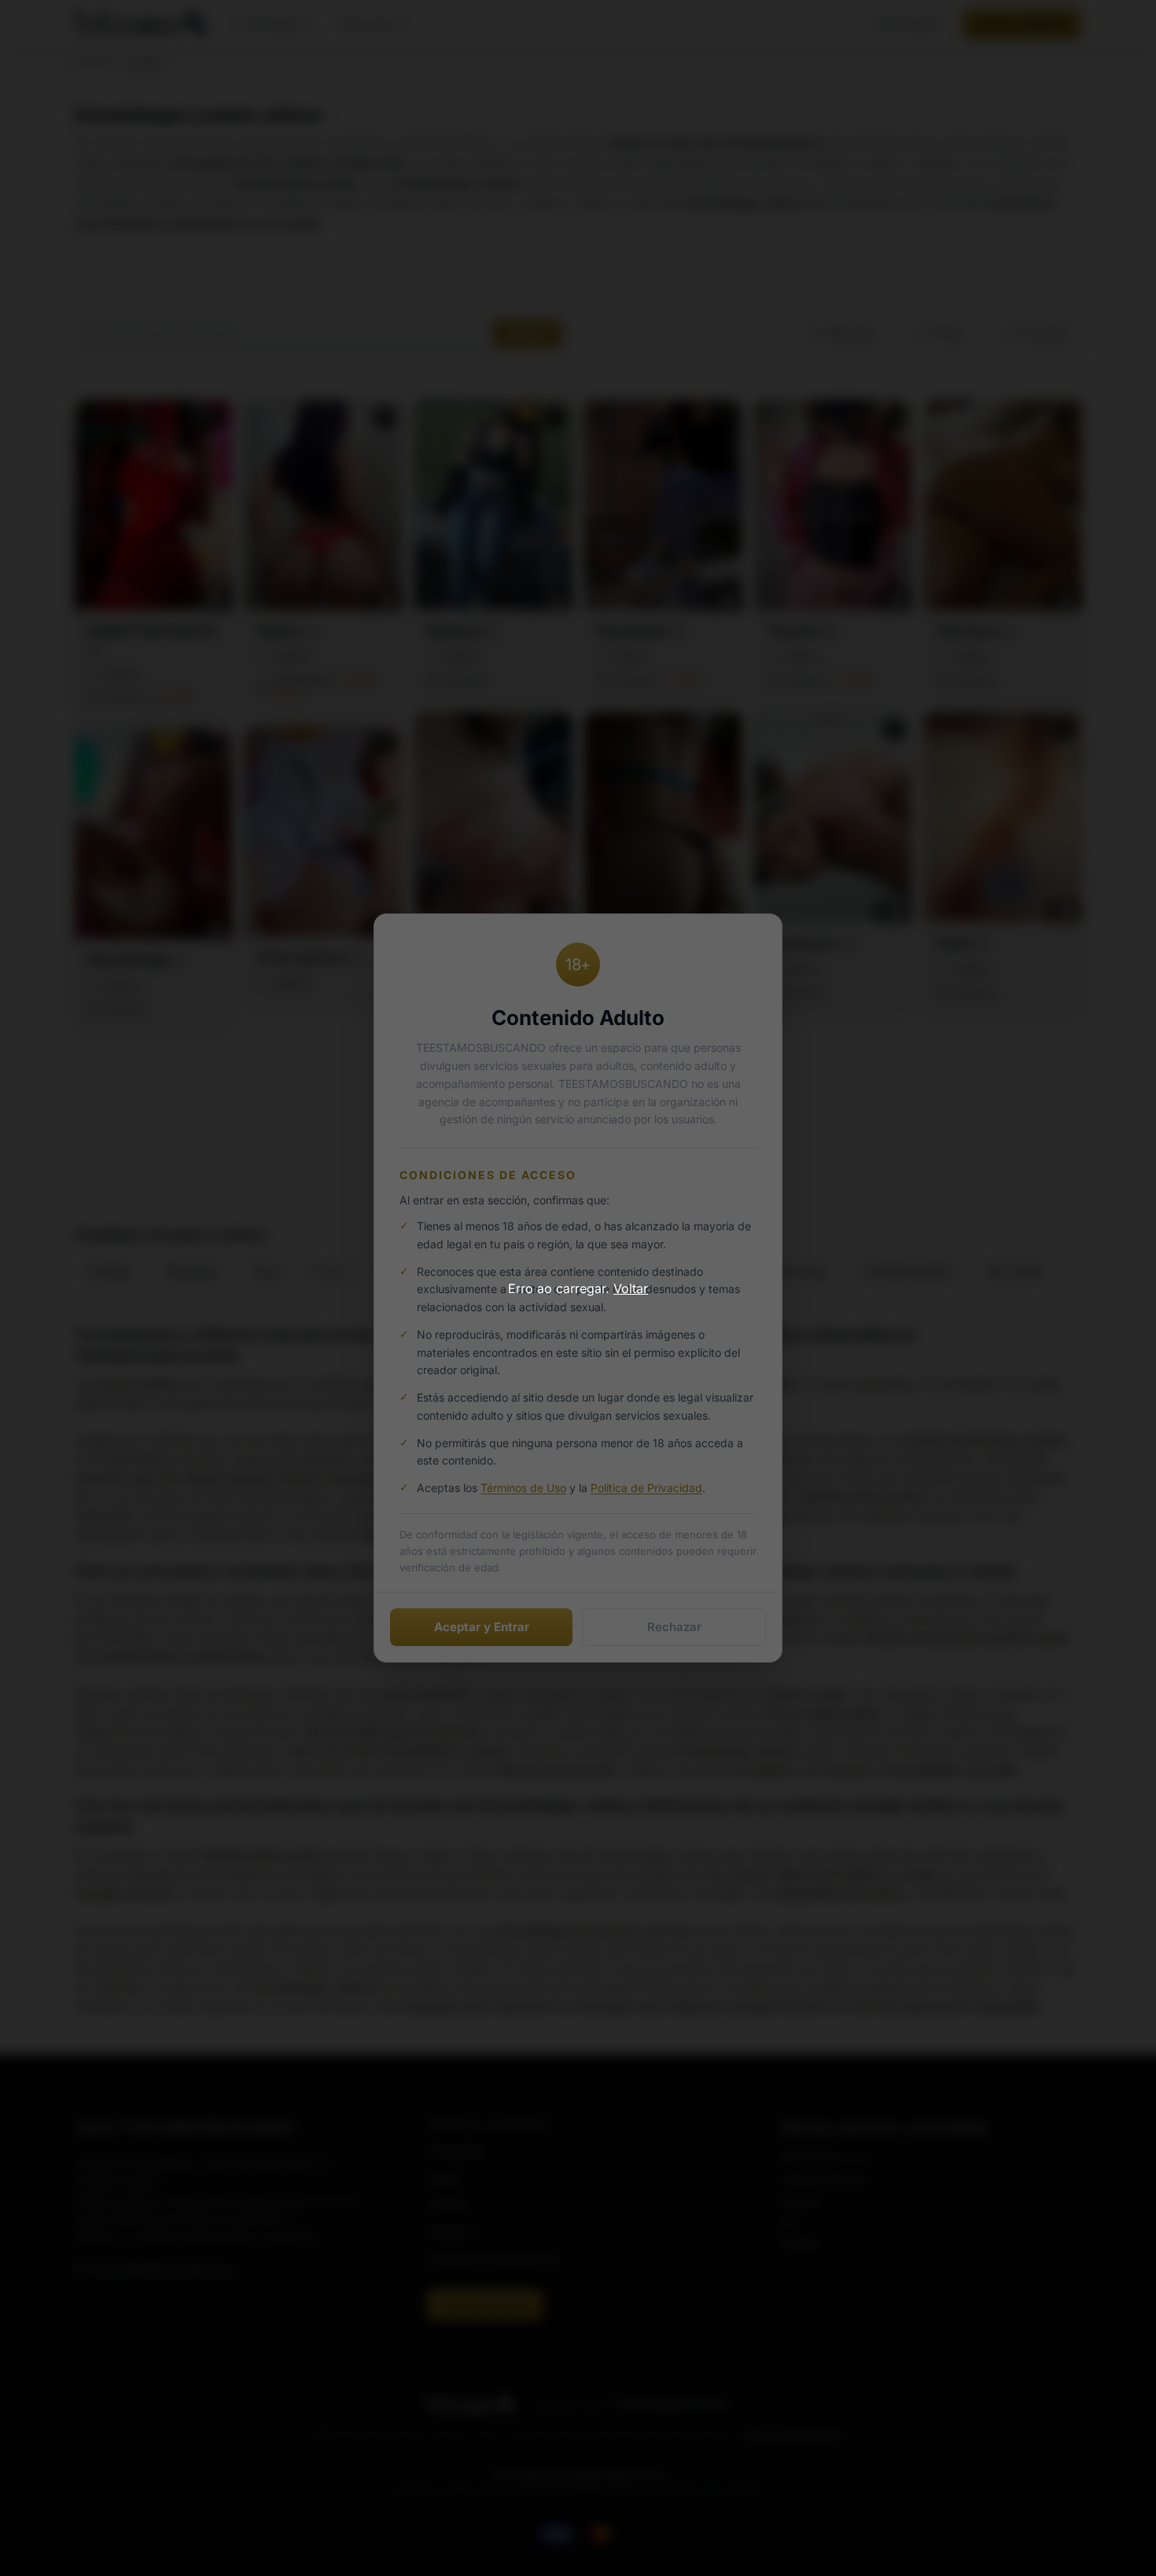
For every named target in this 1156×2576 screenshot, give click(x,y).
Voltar (631, 1288)
